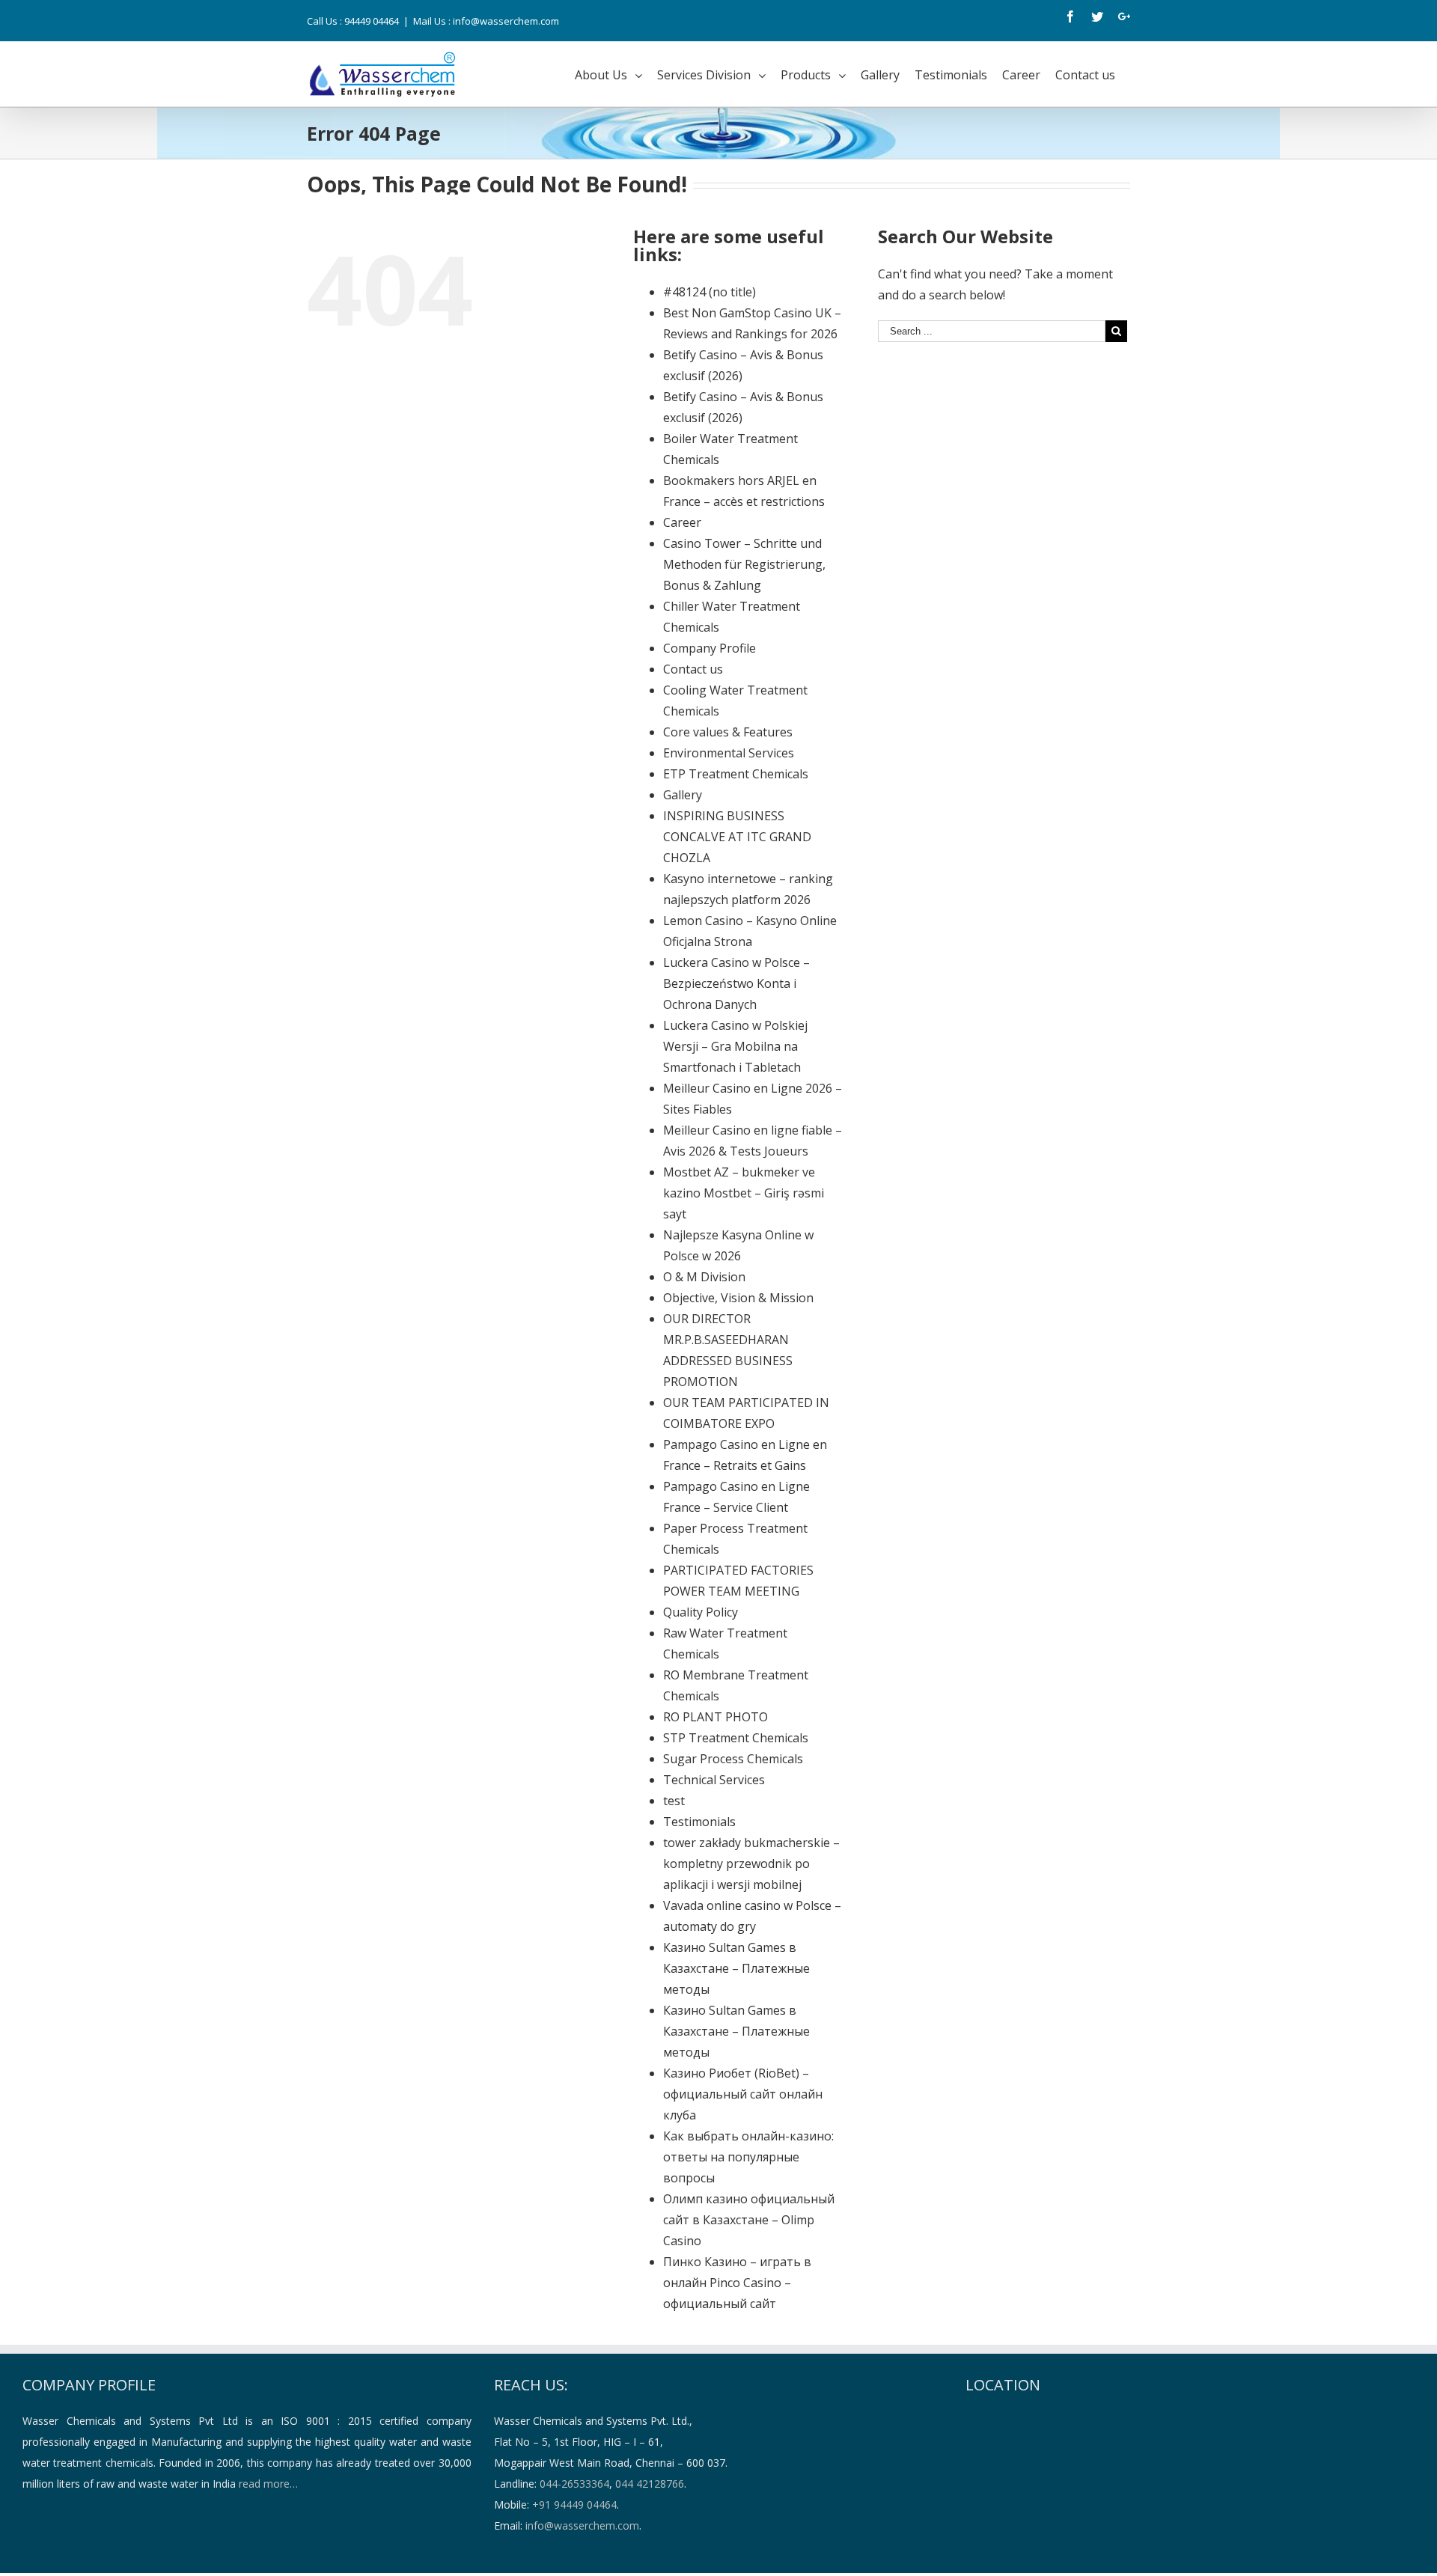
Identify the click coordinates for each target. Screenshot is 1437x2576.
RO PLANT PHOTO (716, 1717)
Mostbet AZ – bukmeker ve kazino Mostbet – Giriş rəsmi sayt (744, 1193)
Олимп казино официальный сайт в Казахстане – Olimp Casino (749, 2220)
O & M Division (704, 1277)
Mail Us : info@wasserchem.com (486, 21)
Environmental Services (729, 753)
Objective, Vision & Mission (738, 1298)
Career (682, 522)
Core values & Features (728, 732)
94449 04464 (372, 21)
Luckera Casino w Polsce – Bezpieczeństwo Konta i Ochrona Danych (736, 983)
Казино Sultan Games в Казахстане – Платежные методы (736, 1968)
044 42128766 (650, 2484)
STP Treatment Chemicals (736, 1738)
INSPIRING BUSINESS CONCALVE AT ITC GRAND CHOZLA (737, 837)
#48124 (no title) (710, 292)
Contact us (693, 669)
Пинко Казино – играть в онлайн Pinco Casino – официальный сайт (737, 2283)
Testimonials (699, 1822)
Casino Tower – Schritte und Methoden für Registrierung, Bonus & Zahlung (744, 564)
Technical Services (714, 1780)
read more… (268, 2484)
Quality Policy (701, 1612)
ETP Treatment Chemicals (736, 774)
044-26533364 (574, 2484)
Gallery (683, 795)
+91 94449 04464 (574, 2505)
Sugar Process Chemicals (733, 1759)
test (674, 1801)
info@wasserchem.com (582, 2525)
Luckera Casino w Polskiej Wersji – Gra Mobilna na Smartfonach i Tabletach (735, 1046)
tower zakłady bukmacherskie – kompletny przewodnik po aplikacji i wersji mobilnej (751, 1864)
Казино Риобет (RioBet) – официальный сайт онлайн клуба (743, 2094)
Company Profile (710, 648)
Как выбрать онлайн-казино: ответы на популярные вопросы (748, 2157)
